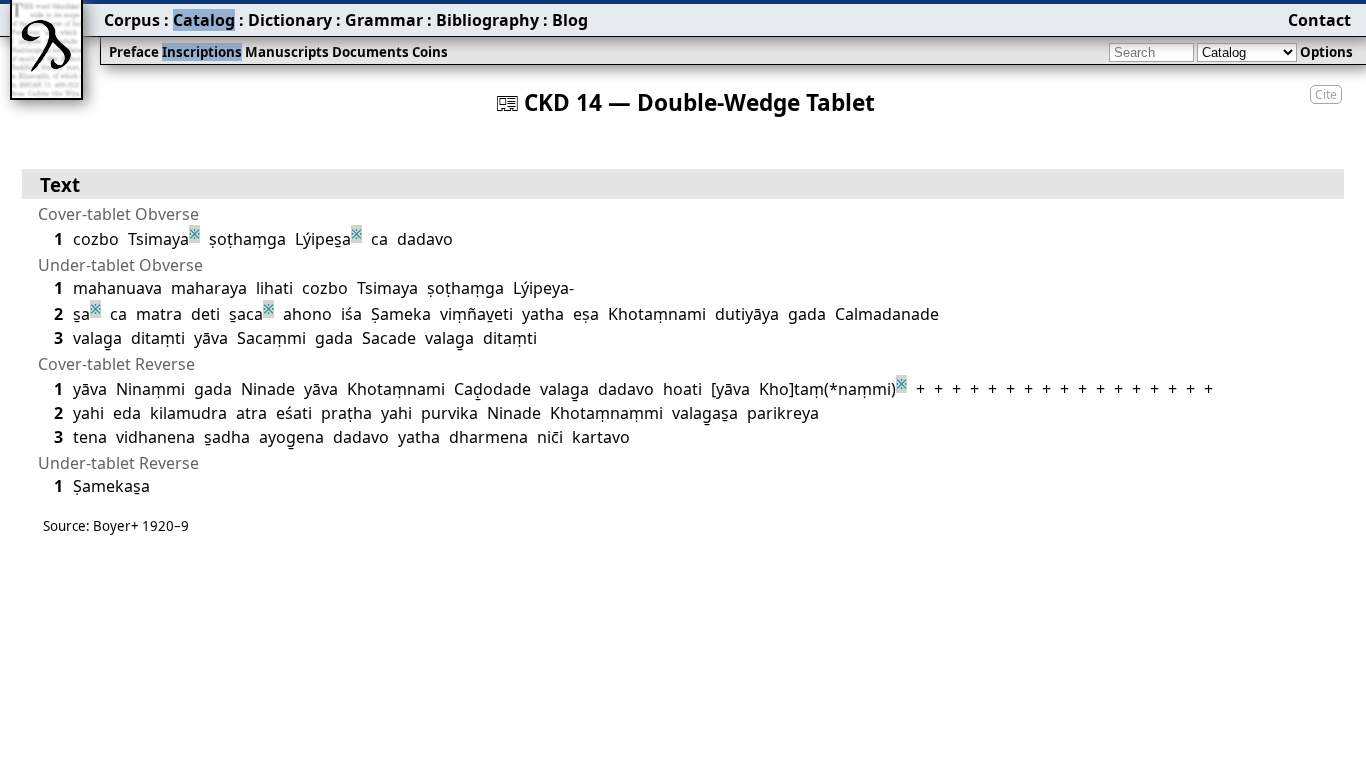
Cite (1326, 94)
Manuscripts (287, 52)
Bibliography (487, 20)
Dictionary (290, 20)
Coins (430, 52)
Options (1326, 52)
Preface (134, 52)
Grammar (384, 20)
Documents (370, 52)
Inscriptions (202, 52)
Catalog (204, 20)
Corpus (132, 20)
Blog (570, 20)
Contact (1319, 20)
